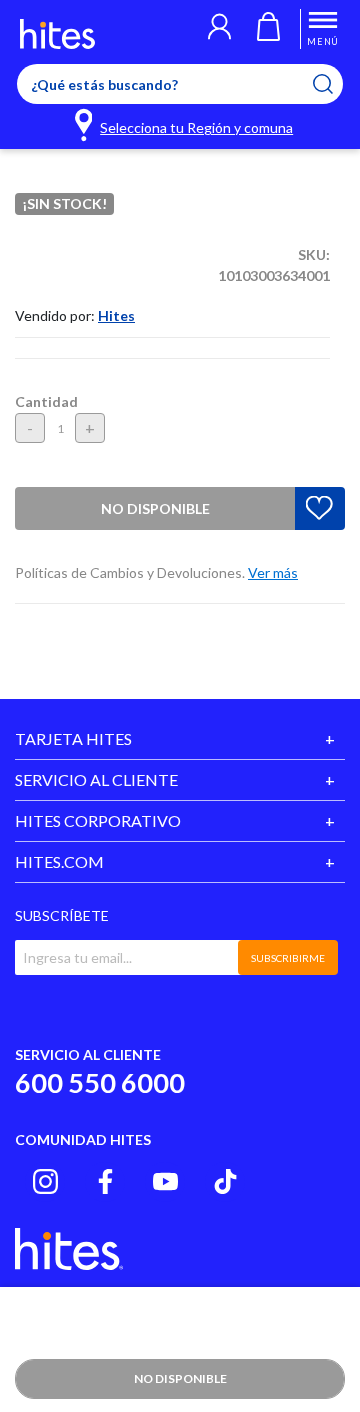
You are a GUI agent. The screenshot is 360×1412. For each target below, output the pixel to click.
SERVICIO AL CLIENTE (96, 779)
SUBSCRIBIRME (288, 958)
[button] (219, 29)
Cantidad (46, 401)
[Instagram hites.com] (45, 1181)
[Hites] (57, 34)
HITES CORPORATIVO (98, 820)
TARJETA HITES (73, 738)
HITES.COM (59, 861)
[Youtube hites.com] (165, 1181)
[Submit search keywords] (335, 84)
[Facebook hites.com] (105, 1181)
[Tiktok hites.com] (225, 1181)
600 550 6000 (100, 1082)
